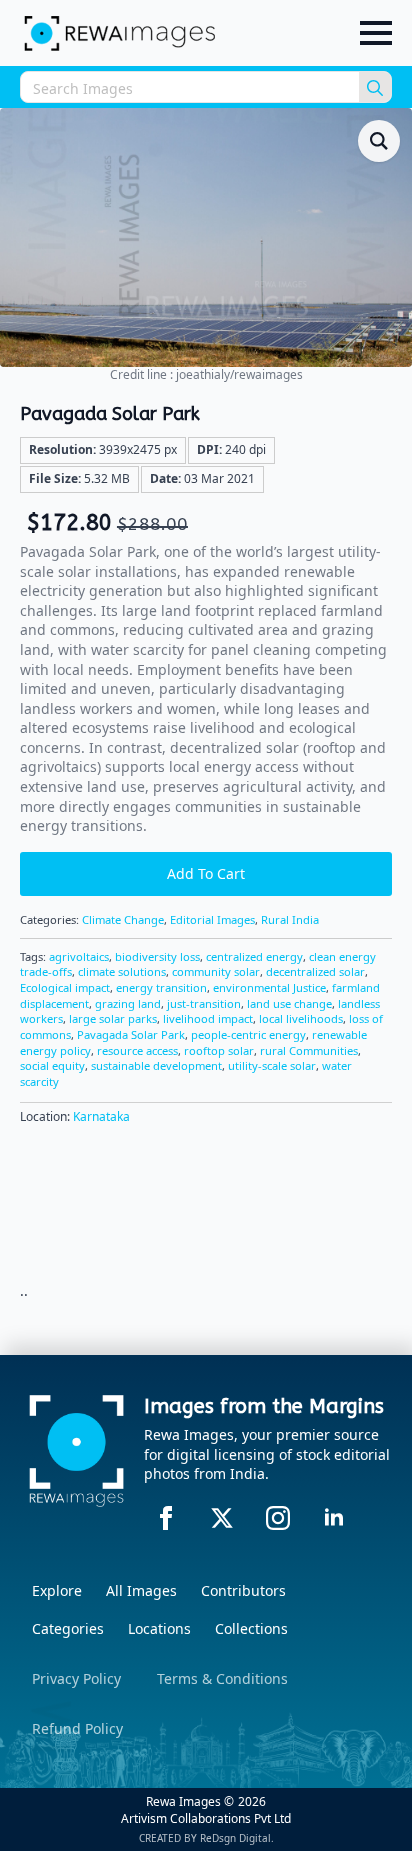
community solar (216, 971)
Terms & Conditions (222, 1678)
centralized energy (254, 956)
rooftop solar (219, 1050)
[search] (375, 88)
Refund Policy (77, 1728)
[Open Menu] (376, 33)
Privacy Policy (76, 1678)
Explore (57, 1590)
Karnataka (101, 1116)
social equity (52, 1065)
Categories (68, 1628)
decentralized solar (315, 971)
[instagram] (278, 1518)
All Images (141, 1590)
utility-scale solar (272, 1065)
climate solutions (122, 971)
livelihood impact (208, 1018)
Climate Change (123, 919)
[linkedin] (334, 1518)
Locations (159, 1628)
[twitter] (222, 1518)
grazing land (128, 1003)
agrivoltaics (79, 956)
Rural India (290, 919)
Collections (251, 1628)
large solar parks (113, 1018)
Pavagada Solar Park (131, 1034)
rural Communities (309, 1050)
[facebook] (166, 1518)
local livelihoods (301, 1018)
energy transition (161, 987)
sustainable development (156, 1065)
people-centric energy (248, 1034)
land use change (289, 1003)
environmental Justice (269, 987)
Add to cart (206, 873)
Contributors (243, 1590)
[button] (379, 141)
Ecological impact (65, 987)
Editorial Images (212, 919)
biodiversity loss (157, 956)
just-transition (204, 1003)
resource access (137, 1050)
